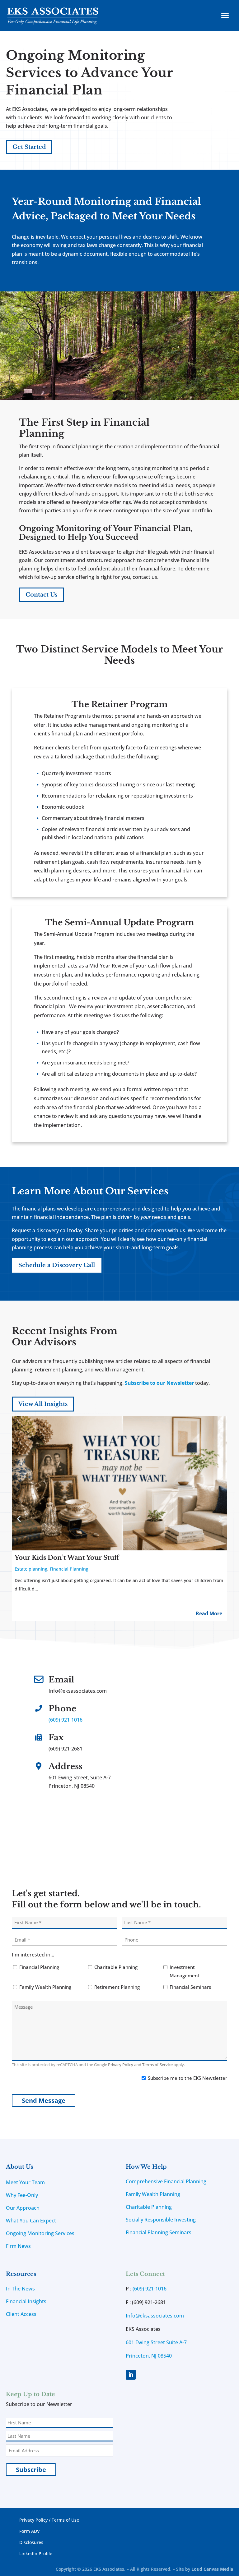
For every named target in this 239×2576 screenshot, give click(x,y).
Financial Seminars (190, 1987)
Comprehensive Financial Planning (166, 2181)
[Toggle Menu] (225, 16)
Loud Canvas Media (212, 2569)
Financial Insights (26, 2301)
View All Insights (43, 1404)
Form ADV (30, 2531)
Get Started (29, 147)
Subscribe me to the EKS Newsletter (187, 2078)
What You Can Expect (31, 2221)
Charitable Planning (116, 1967)
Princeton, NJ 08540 (149, 2356)
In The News (20, 2289)
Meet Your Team (25, 2182)
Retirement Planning (117, 1987)
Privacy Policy (121, 2065)
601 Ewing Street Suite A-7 (156, 2342)
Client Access (21, 2314)
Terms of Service (157, 2065)
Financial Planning (69, 1569)
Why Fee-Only (22, 2195)
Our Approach (23, 2208)
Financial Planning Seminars (159, 2232)
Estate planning (31, 1569)
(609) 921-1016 (66, 1720)
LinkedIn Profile (36, 2553)
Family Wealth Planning (45, 1987)
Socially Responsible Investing (161, 2220)
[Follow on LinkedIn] (131, 2375)
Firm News (18, 2246)
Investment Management (185, 1971)
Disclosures (31, 2542)
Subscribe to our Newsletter (159, 1383)
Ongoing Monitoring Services (40, 2233)
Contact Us (41, 595)
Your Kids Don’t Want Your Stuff (67, 1558)
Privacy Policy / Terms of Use (49, 2520)
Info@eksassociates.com (155, 2316)
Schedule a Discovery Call (57, 1265)
